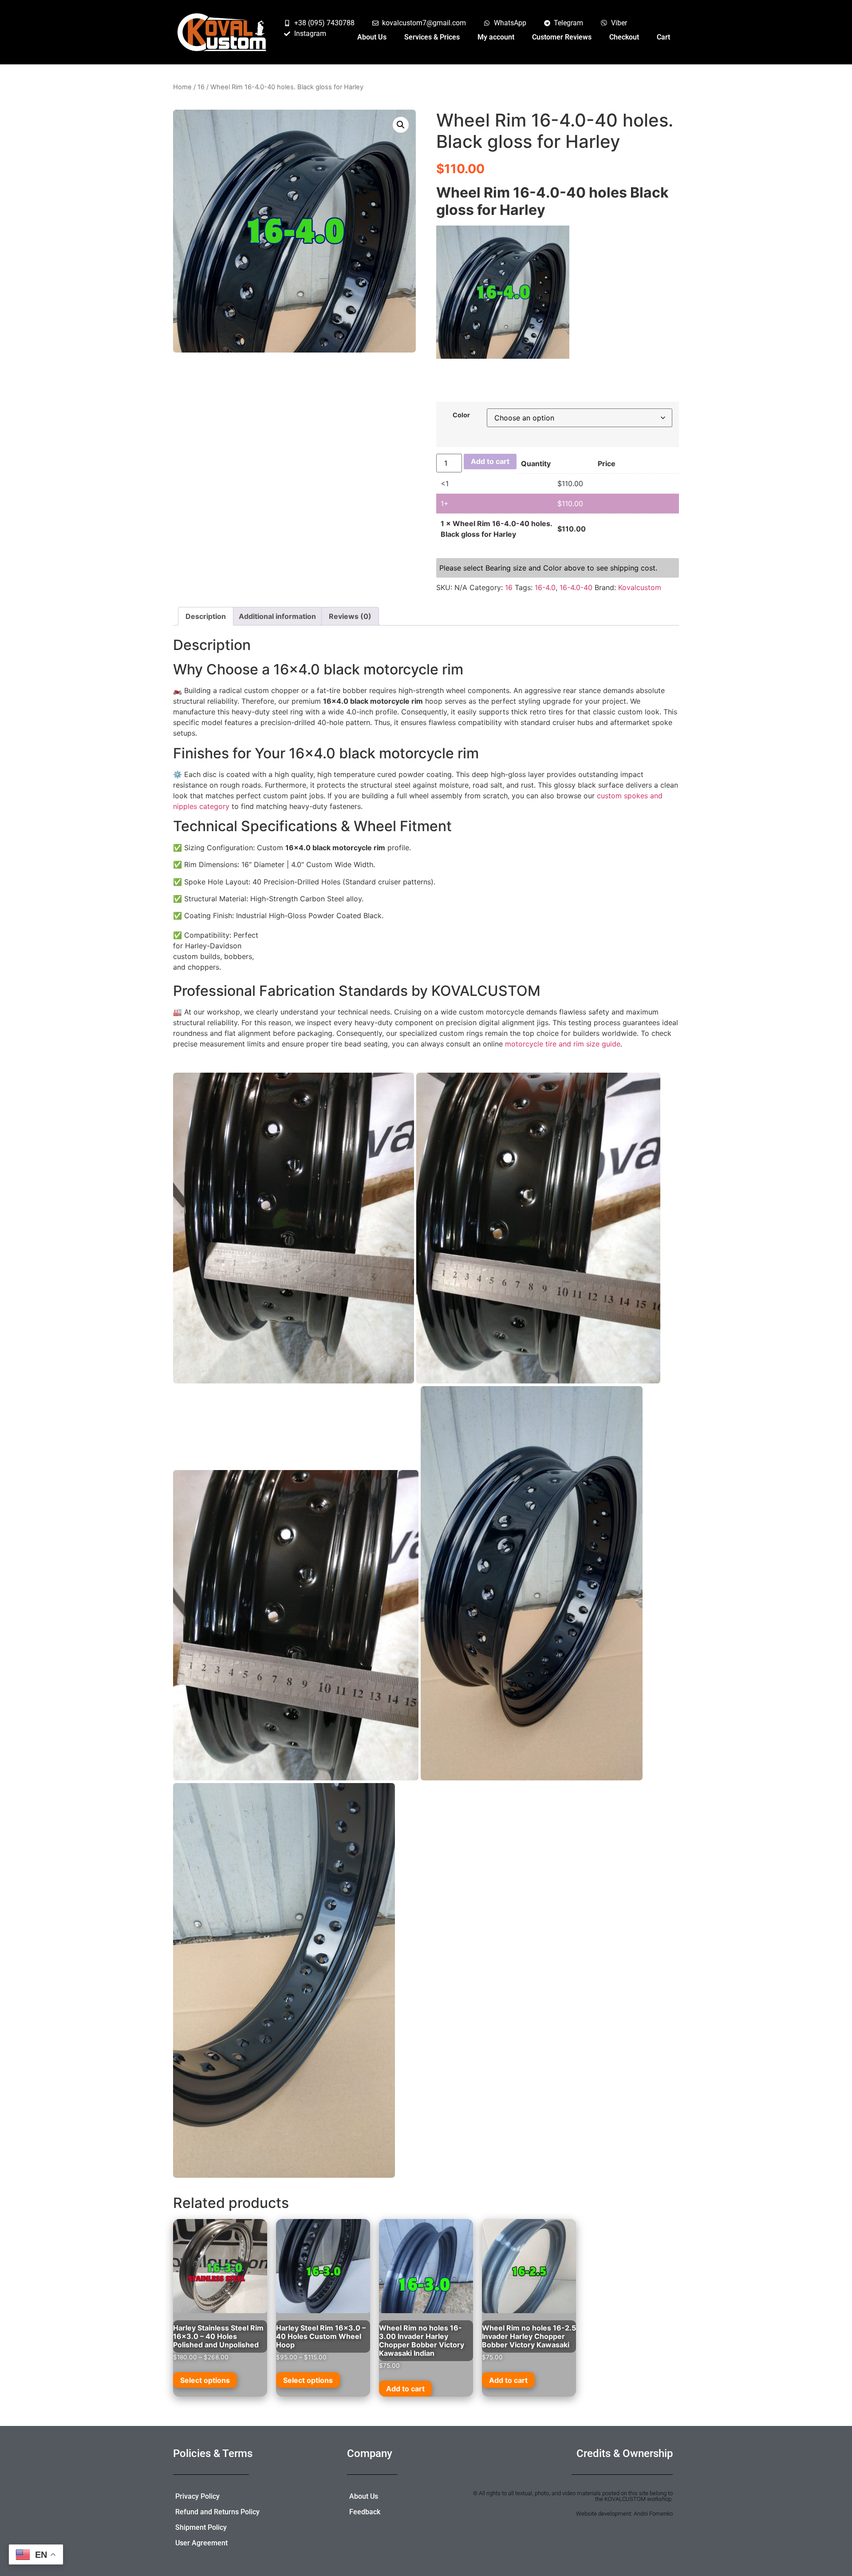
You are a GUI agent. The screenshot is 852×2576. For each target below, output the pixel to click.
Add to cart (490, 461)
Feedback (365, 2512)
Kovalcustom (640, 587)
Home (182, 87)
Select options (205, 2380)
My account (496, 37)
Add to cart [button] (405, 2389)
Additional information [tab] (277, 616)
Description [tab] (206, 616)
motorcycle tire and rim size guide (563, 1044)
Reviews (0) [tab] (350, 616)
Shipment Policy (201, 2527)
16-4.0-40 (576, 587)
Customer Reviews (562, 37)
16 (201, 87)
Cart (663, 37)
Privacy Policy (197, 2496)
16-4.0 (545, 587)
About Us (372, 37)
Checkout (624, 37)
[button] (401, 125)
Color (461, 415)
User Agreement (201, 2543)
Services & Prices (432, 37)
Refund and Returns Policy (217, 2512)
